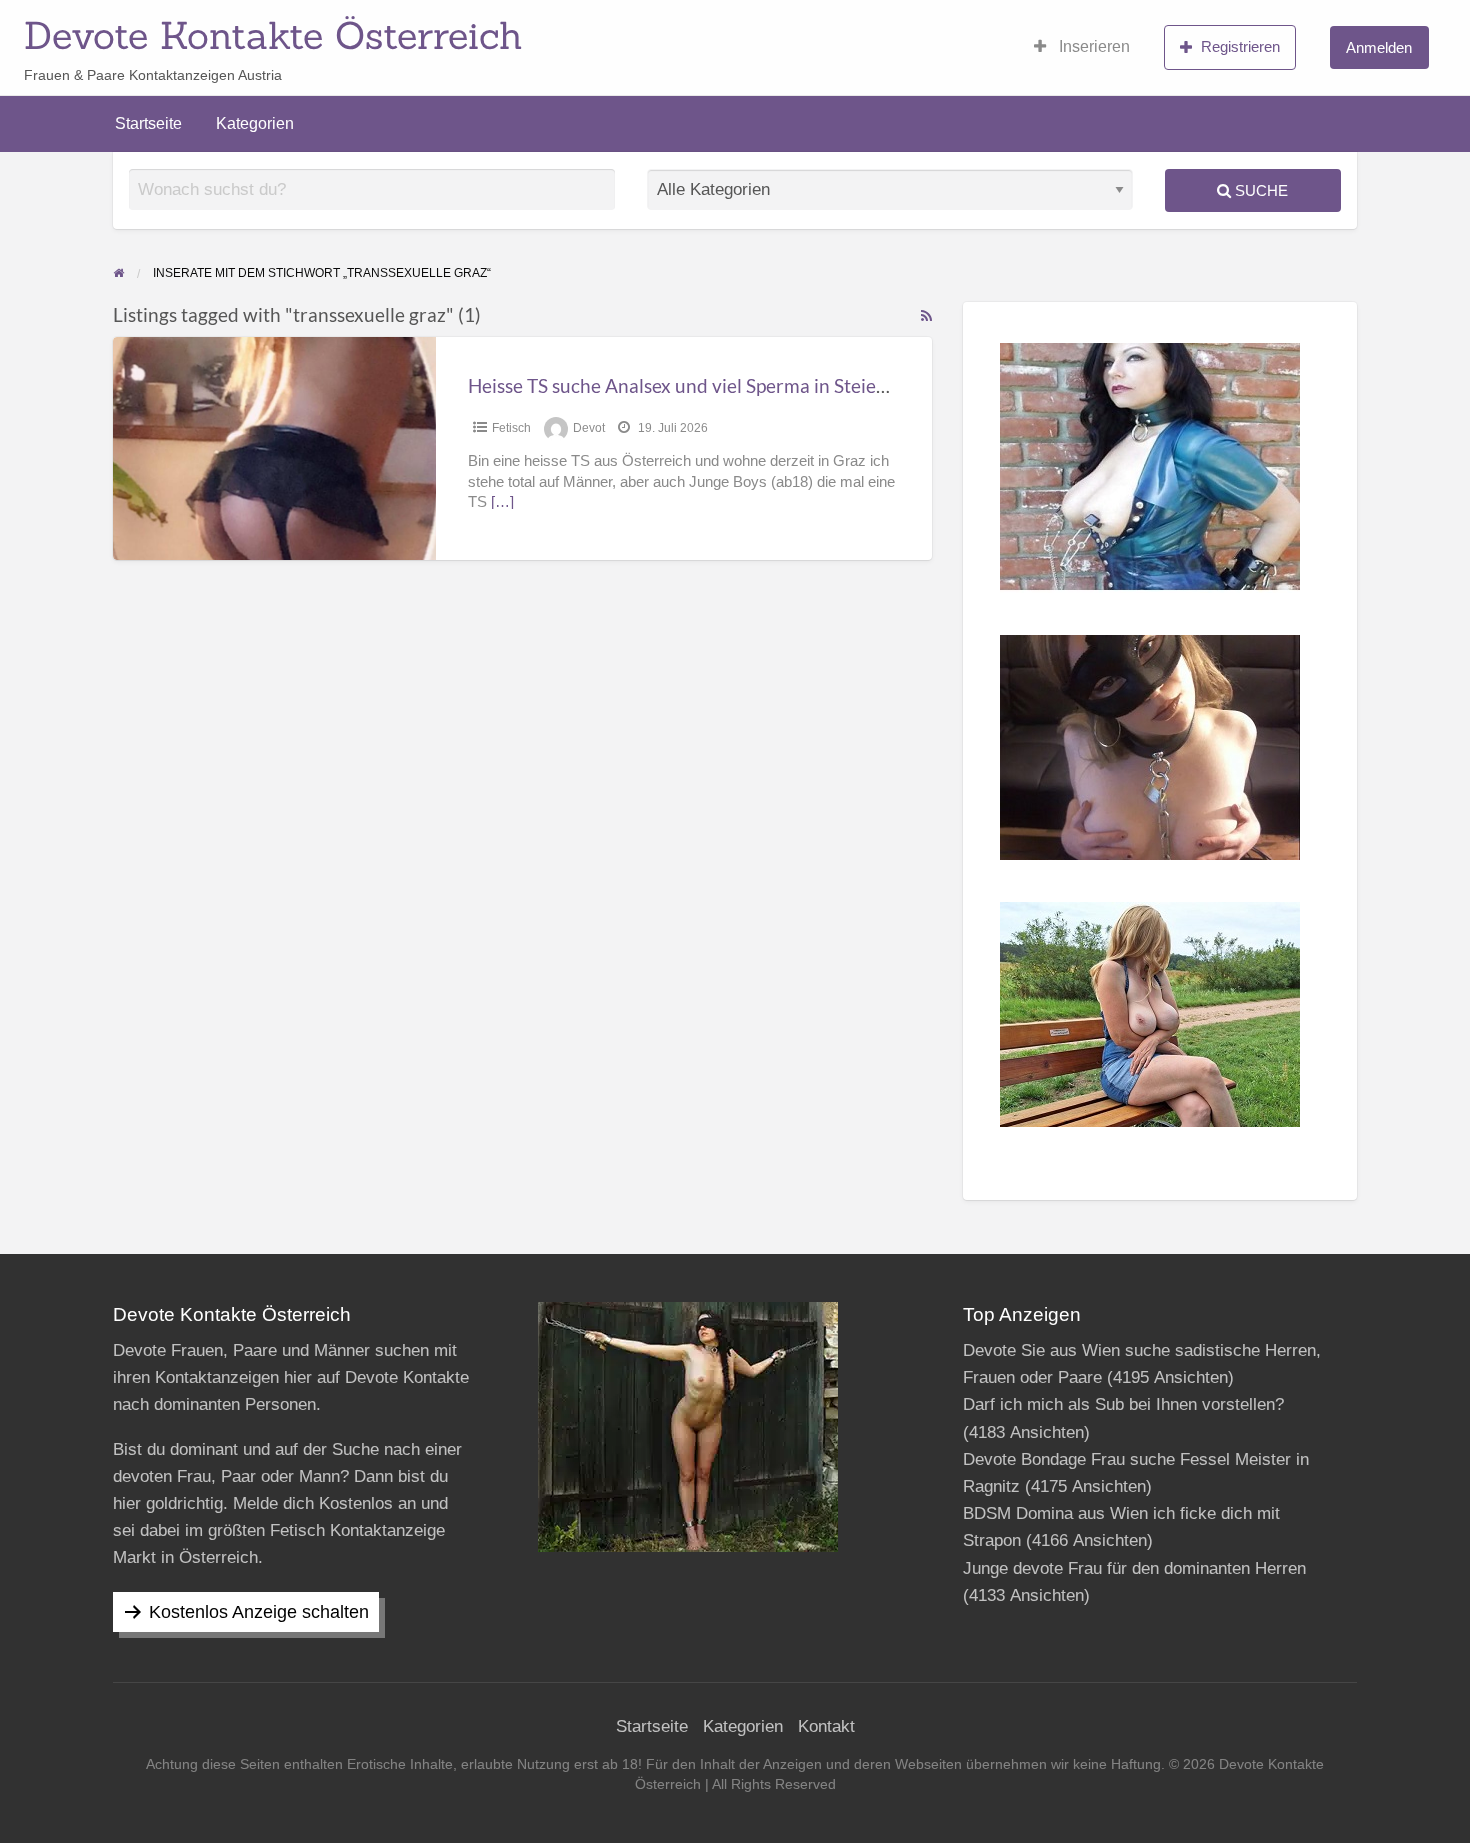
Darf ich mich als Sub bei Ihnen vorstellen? (1123, 1404)
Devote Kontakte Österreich (273, 35)
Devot (589, 428)
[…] (502, 502)
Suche (1259, 190)
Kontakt (826, 1726)
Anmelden (1379, 47)
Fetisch (511, 428)
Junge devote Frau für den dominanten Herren (1134, 1568)
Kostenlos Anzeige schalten (259, 1612)
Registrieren (1240, 46)
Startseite (148, 123)
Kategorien (255, 123)
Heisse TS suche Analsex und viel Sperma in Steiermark (698, 385)
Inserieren (1092, 46)
